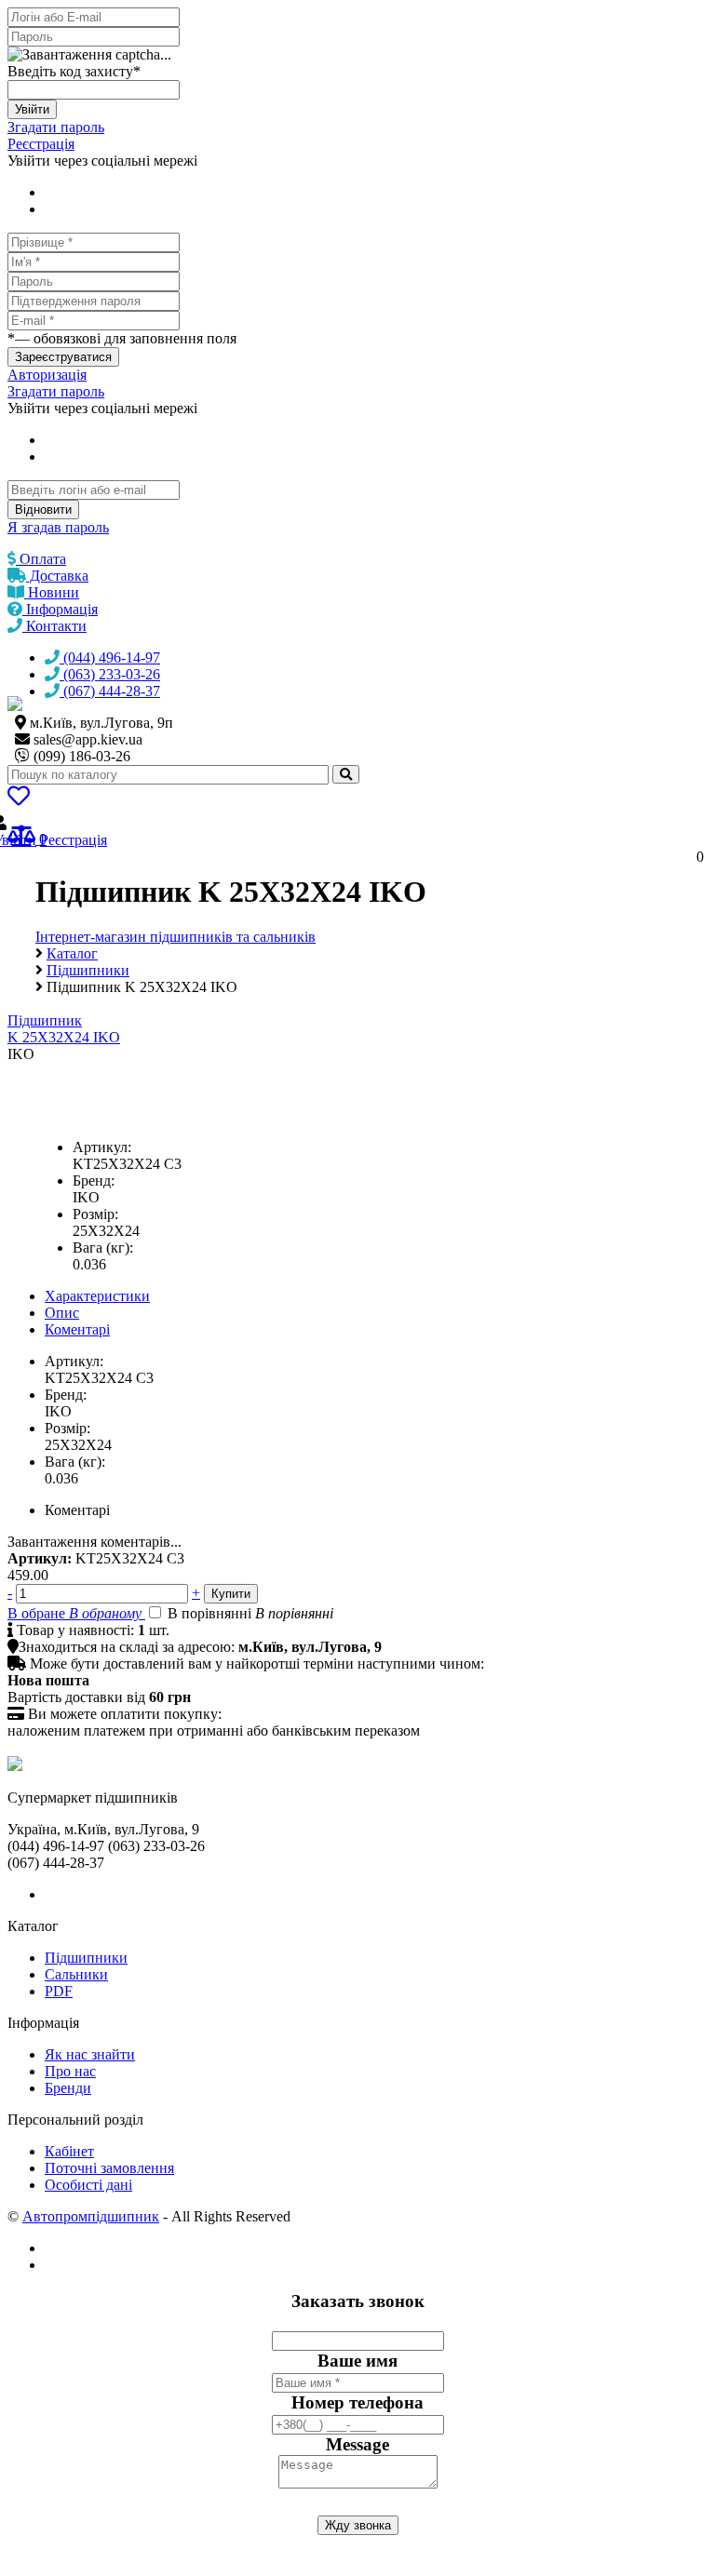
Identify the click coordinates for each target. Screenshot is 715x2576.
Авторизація (47, 375)
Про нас (70, 2071)
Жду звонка (358, 2525)
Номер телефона (357, 2402)
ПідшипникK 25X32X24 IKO (64, 1029)
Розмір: (95, 1214)
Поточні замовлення (109, 2168)
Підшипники (86, 1958)
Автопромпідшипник (91, 2216)
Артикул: (102, 1147)
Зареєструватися (63, 357)
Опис (62, 1313)
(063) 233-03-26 (110, 674)
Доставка (57, 576)
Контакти (54, 626)
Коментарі (77, 1329)
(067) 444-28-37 (110, 691)
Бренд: (94, 1181)
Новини (52, 592)
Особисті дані (88, 2185)
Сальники (76, 1974)
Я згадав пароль (58, 527)
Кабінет (69, 2151)
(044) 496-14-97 (110, 657)
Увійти (32, 109)
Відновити (43, 510)
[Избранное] (19, 799)
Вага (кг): (103, 1248)
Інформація (60, 609)
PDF (59, 1991)
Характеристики (97, 1296)
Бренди (68, 2088)
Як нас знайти (90, 2054)
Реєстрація (41, 144)
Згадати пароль (56, 127)
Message (357, 2444)
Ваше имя (357, 2361)
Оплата (41, 559)
